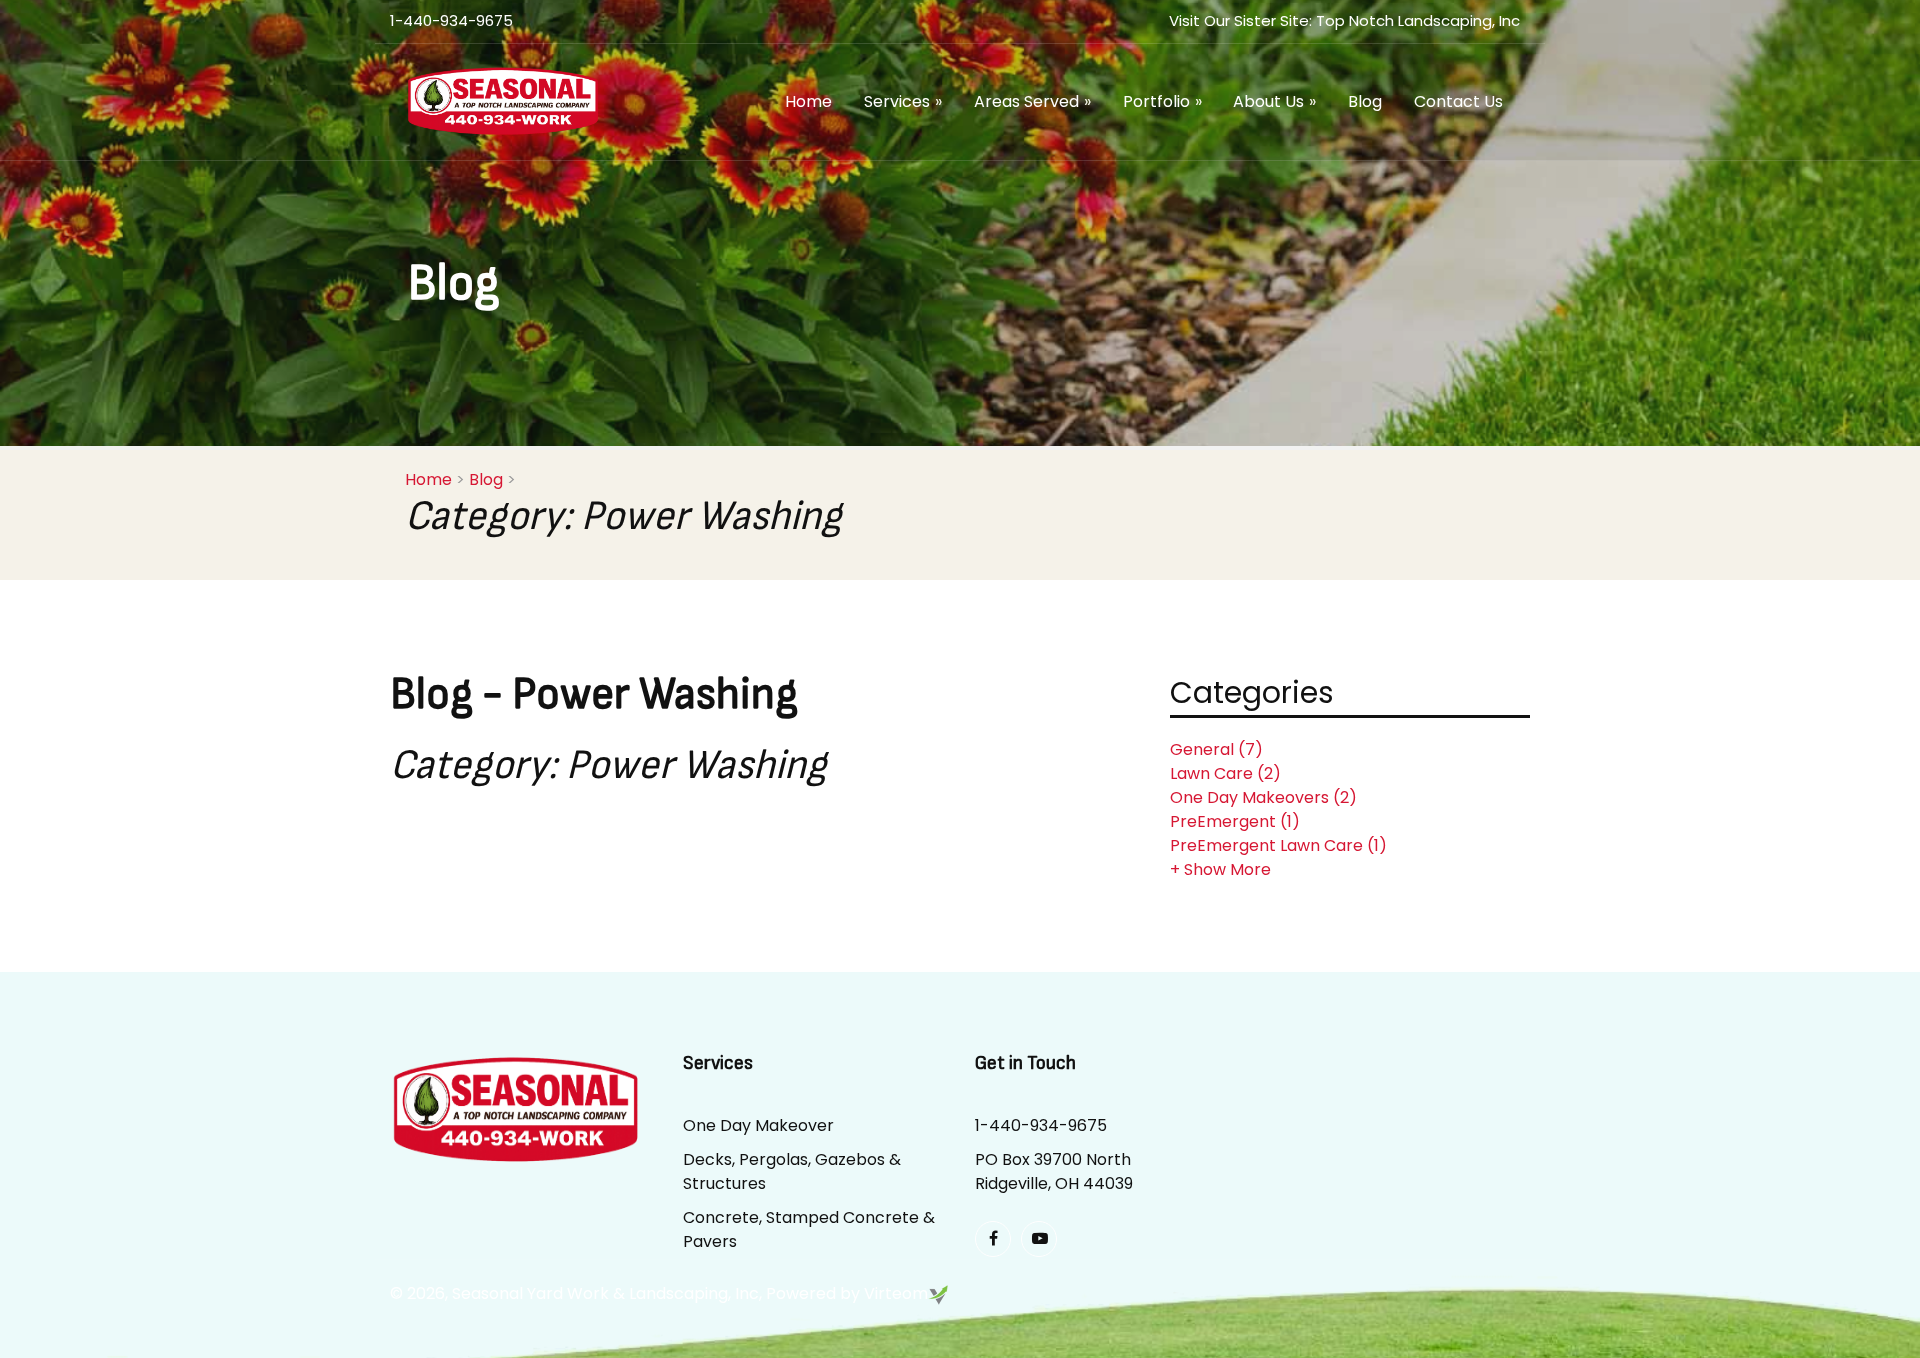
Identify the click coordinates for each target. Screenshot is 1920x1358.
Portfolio (1162, 101)
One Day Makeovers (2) (1263, 797)
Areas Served (1032, 101)
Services (903, 101)
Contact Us (1458, 101)
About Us (1274, 101)
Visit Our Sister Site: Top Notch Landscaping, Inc (1344, 20)
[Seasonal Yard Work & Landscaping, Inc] (502, 99)
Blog (1365, 101)
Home (808, 101)
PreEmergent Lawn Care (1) (1278, 845)
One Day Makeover (758, 1125)
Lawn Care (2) (1225, 773)
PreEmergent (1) (1235, 821)
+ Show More (1220, 869)
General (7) (1216, 749)
